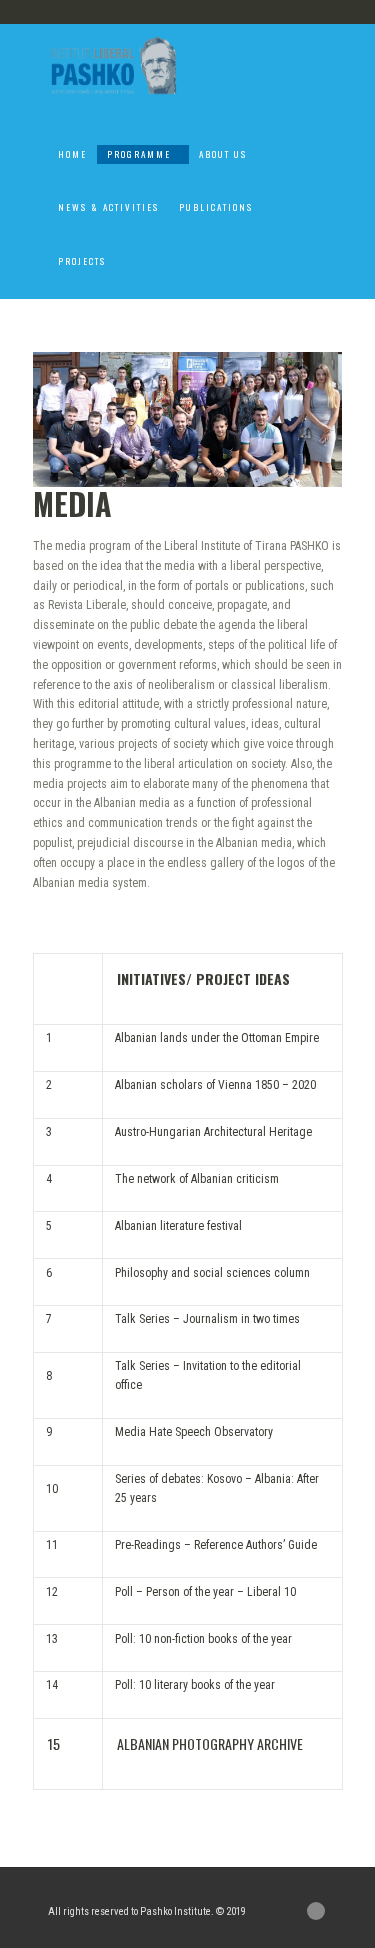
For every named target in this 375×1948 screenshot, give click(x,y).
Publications (216, 207)
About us (223, 154)
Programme (139, 154)
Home (72, 154)
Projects (82, 261)
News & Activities (108, 207)
